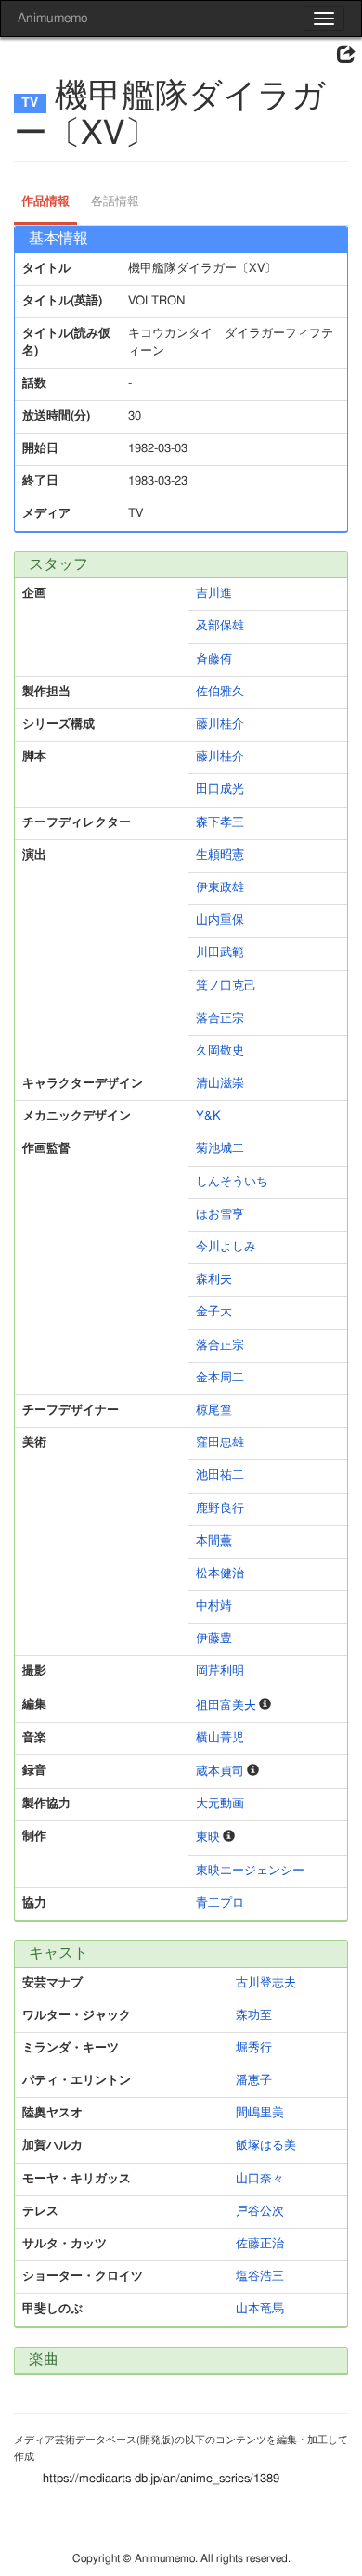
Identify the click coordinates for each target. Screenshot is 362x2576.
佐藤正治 (260, 2244)
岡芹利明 (220, 1671)
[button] (346, 56)
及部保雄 (220, 626)
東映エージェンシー (250, 1871)
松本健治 (220, 1574)
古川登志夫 (266, 1983)
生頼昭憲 (220, 855)
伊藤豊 (214, 1639)
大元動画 (220, 1804)
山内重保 (220, 920)
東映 (208, 1838)
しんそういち (232, 1182)
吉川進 (214, 594)
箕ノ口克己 (226, 986)
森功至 (254, 2016)
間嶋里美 (260, 2113)
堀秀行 (254, 2048)
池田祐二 (220, 1476)
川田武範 (220, 953)
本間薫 (214, 1541)
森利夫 (214, 1280)
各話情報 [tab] (115, 202)
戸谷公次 (260, 2212)
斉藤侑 (214, 660)
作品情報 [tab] (45, 202)
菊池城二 (220, 1149)
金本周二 (220, 1378)
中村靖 (214, 1606)
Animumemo (52, 19)
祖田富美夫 (226, 1706)
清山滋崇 (220, 1084)
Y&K (208, 1116)
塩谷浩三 (260, 2277)
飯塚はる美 (266, 2146)
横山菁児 (220, 1738)
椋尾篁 (214, 1411)
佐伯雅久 (220, 692)
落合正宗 (220, 1019)
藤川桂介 (220, 725)
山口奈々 (260, 2179)
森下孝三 (220, 823)
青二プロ (220, 1903)
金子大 (214, 1312)
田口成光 (220, 790)
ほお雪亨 (220, 1215)
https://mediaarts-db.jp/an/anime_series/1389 (161, 2479)
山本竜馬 (260, 2309)
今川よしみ (226, 1247)
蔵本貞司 (220, 1772)
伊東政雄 (220, 888)
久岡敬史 (220, 1051)
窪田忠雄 (220, 1443)
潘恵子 (254, 2081)
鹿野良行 (220, 1509)
